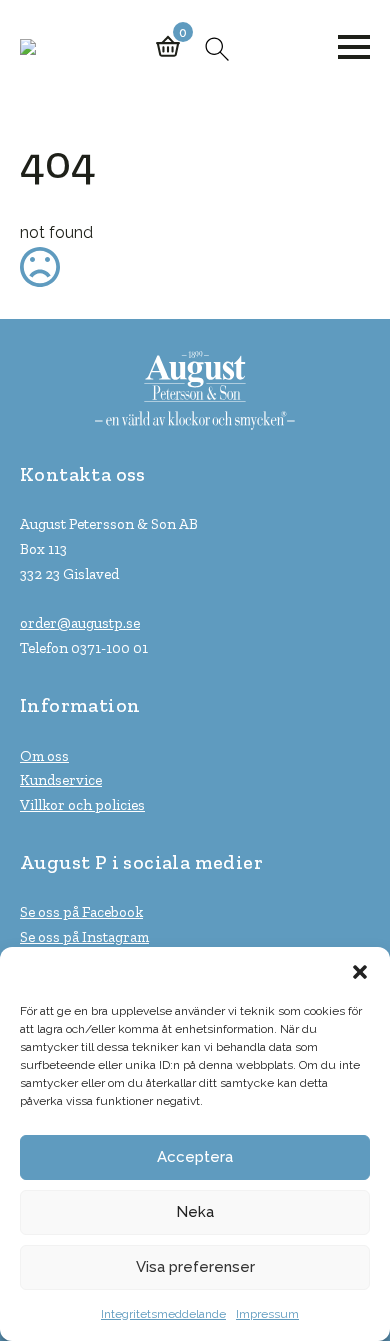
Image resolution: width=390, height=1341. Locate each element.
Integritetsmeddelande (163, 1314)
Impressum (267, 1314)
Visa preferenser (195, 1267)
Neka (195, 1212)
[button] (360, 972)
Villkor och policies (82, 805)
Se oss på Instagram (84, 937)
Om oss (44, 756)
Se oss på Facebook (81, 912)
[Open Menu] (354, 47)
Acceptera (195, 1157)
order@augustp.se (80, 623)
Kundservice (61, 780)
